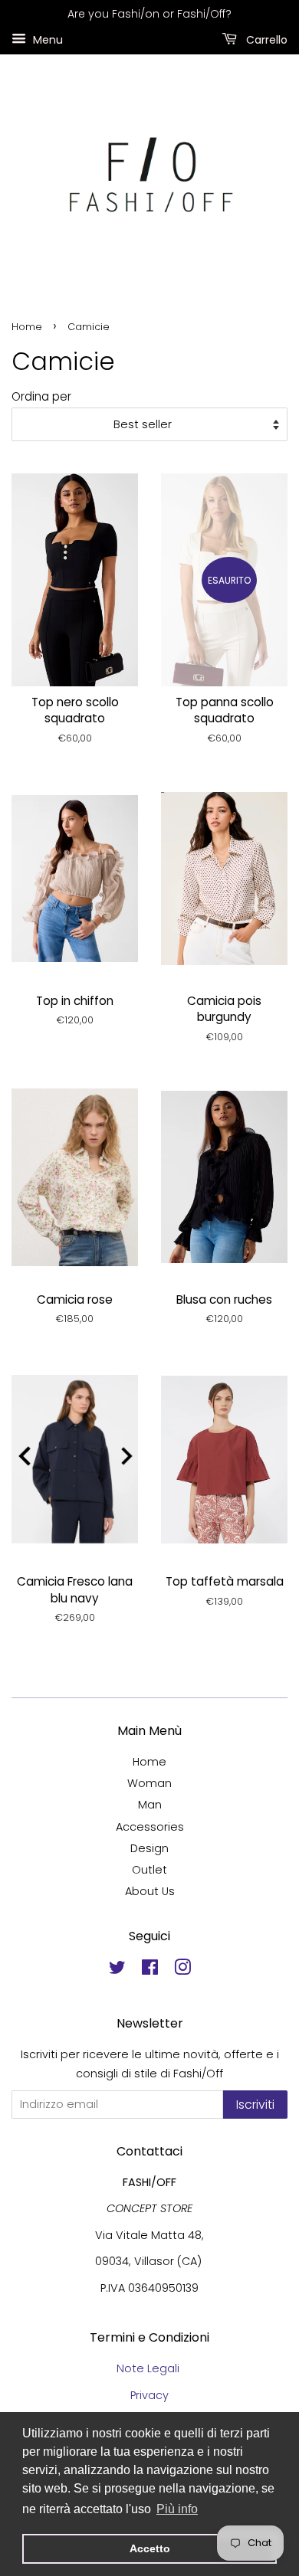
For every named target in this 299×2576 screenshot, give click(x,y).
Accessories (150, 1827)
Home (27, 327)
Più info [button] (177, 2509)
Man (150, 1805)
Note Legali (149, 2368)
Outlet (149, 1870)
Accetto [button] (150, 2548)
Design (149, 1848)
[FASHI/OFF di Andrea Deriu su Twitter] (117, 1970)
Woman (149, 1783)
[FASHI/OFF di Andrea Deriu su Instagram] (182, 1970)
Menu (46, 39)
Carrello (265, 39)
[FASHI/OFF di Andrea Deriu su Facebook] (150, 1970)
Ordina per (41, 396)
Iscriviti (255, 2105)
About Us (150, 1891)
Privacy (149, 2395)
